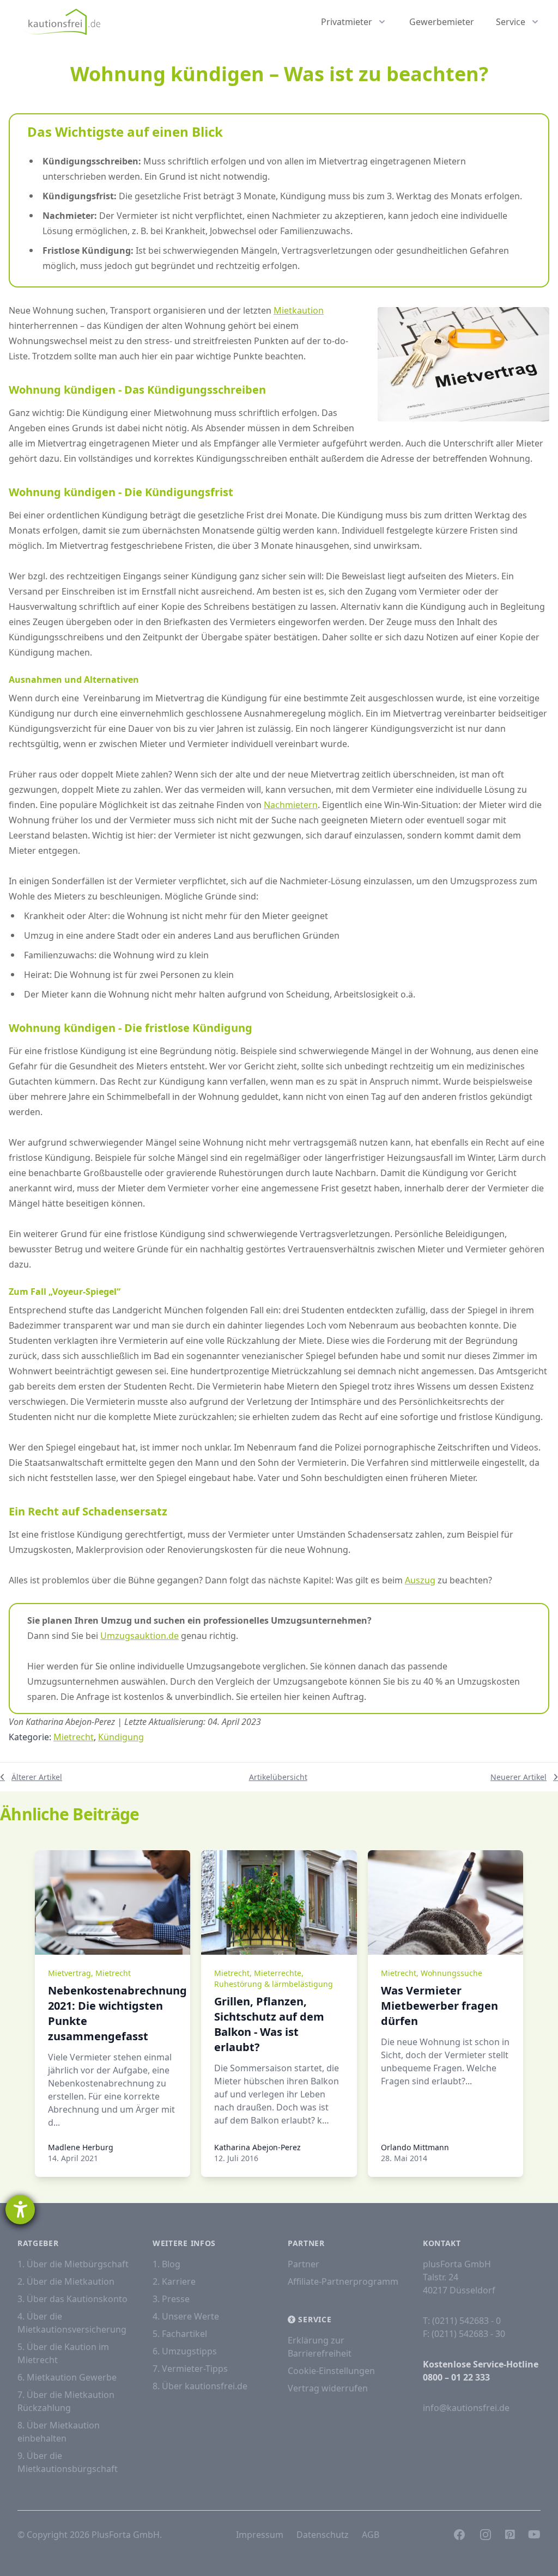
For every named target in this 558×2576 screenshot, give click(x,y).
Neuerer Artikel (518, 1777)
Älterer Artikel (37, 1777)
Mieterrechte (278, 1973)
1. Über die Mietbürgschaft (73, 2264)
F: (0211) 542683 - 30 (464, 2334)
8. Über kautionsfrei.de (200, 2386)
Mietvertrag (69, 1973)
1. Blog (166, 2264)
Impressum (260, 2535)
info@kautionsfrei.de (466, 2408)
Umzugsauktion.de (139, 1636)
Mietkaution (299, 310)
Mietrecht (74, 1737)
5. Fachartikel (180, 2334)
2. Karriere (174, 2281)
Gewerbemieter (442, 22)
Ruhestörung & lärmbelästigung (274, 1984)
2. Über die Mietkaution (66, 2281)
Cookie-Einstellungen (331, 2371)
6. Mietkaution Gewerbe (67, 2377)
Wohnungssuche (451, 1973)
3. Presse (171, 2299)
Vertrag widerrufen (328, 2388)
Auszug (420, 1580)
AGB (371, 2535)
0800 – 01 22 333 (456, 2377)
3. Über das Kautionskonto (72, 2299)
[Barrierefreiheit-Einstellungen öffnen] (20, 2210)
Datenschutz (323, 2535)
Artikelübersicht (278, 1777)
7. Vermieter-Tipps (190, 2369)
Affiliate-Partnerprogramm (343, 2281)
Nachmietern (291, 805)
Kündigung (121, 1737)
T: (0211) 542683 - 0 (462, 2321)
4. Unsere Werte (186, 2316)
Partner (304, 2264)
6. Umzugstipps (185, 2351)
